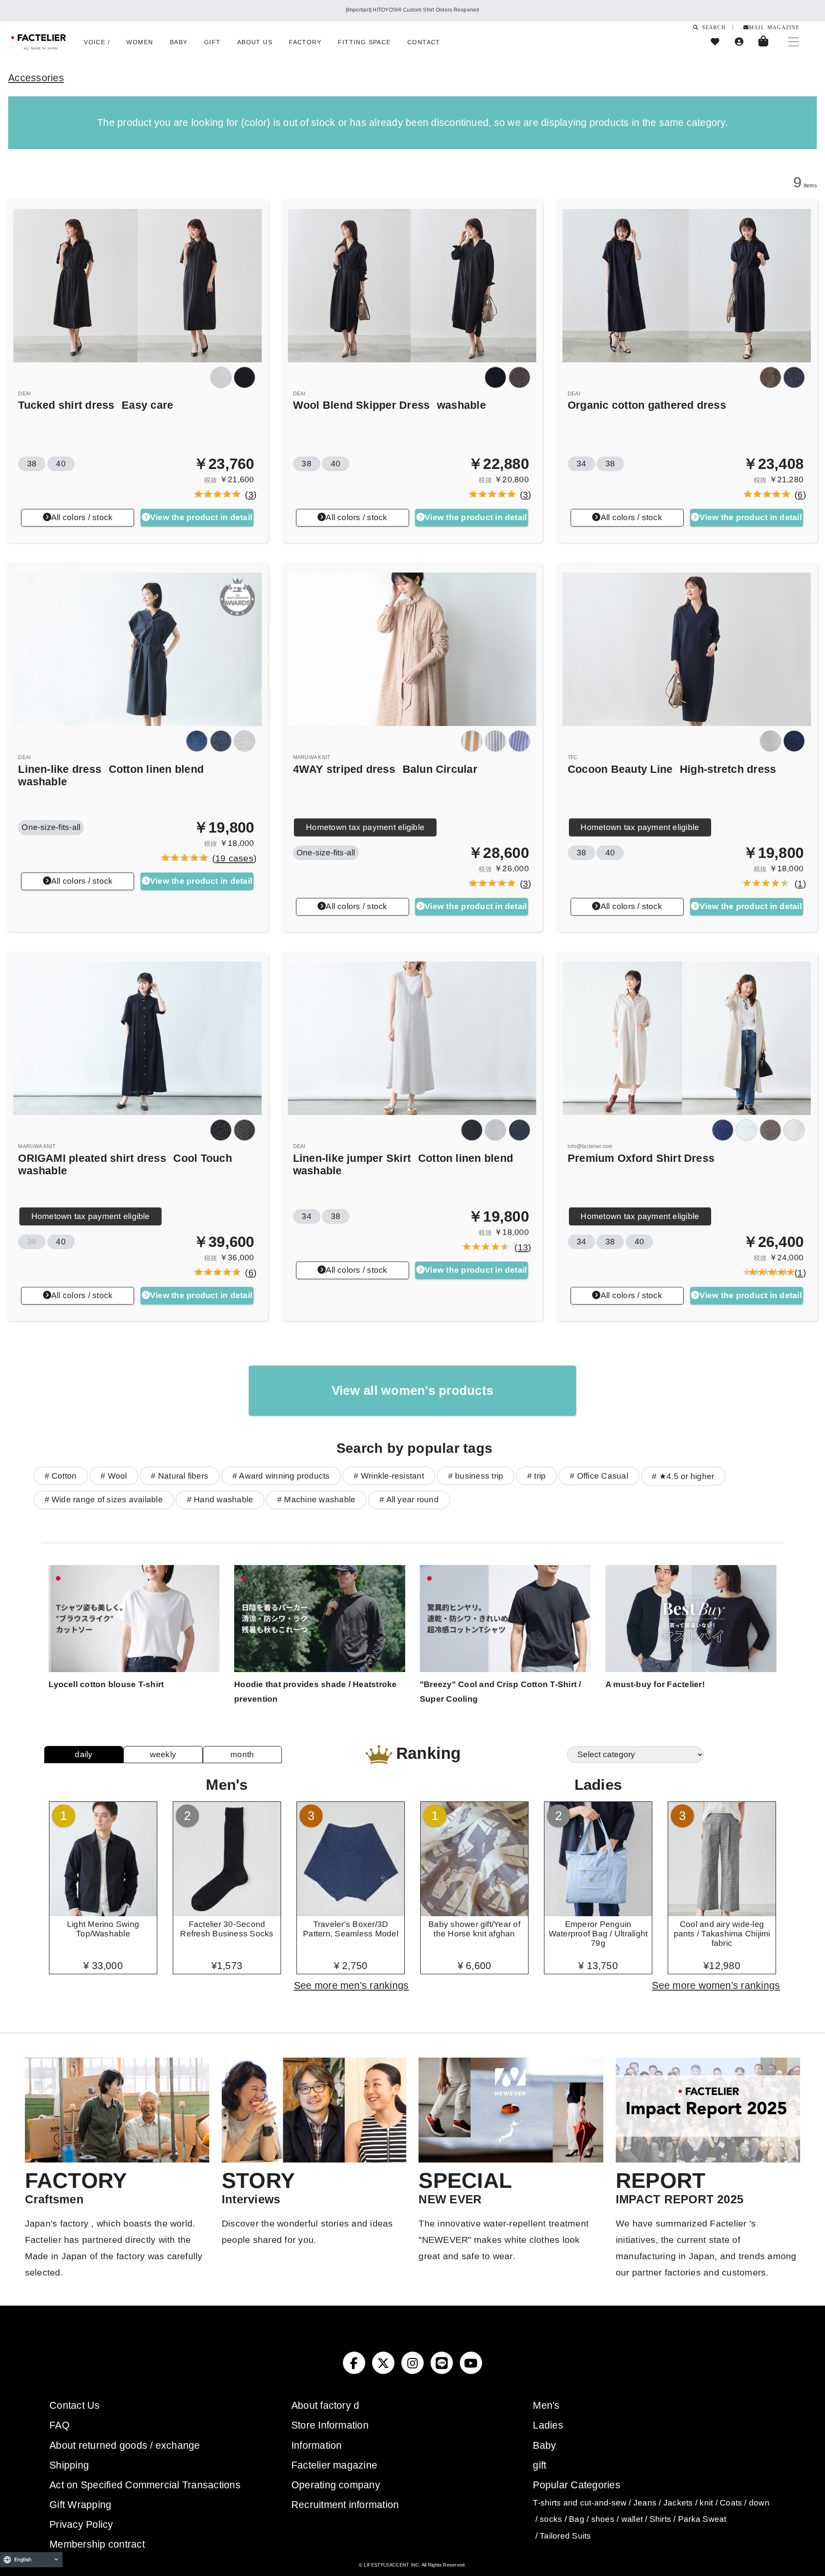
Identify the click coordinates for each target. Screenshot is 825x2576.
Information (317, 2445)
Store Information (330, 2425)
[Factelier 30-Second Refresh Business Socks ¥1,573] (227, 1913)
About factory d (325, 2405)
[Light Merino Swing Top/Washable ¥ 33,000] (103, 1913)
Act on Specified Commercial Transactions (145, 2485)
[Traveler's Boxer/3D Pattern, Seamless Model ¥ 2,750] (351, 1913)
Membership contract (97, 2544)
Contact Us (75, 2405)
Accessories (36, 78)
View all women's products (412, 1391)
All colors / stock (82, 517)
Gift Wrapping (80, 2505)
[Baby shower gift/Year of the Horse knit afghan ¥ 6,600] (474, 1913)
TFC (573, 757)
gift (539, 2465)
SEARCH (712, 27)
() (248, 495)
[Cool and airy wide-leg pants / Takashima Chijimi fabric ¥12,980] (722, 1913)
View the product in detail (201, 517)
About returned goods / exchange (125, 2445)
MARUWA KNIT (312, 757)
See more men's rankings (351, 1985)
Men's (546, 2405)
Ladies (548, 2425)
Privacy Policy (81, 2524)
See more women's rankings (716, 1985)
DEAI (24, 394)
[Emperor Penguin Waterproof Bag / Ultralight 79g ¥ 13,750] (598, 1913)
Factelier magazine (334, 2465)
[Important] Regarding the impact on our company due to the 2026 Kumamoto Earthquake (412, 10)
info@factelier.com (590, 1146)
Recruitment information (345, 2505)
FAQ (60, 2425)
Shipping (69, 2465)
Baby (544, 2445)
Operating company (336, 2485)
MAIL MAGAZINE (774, 27)
